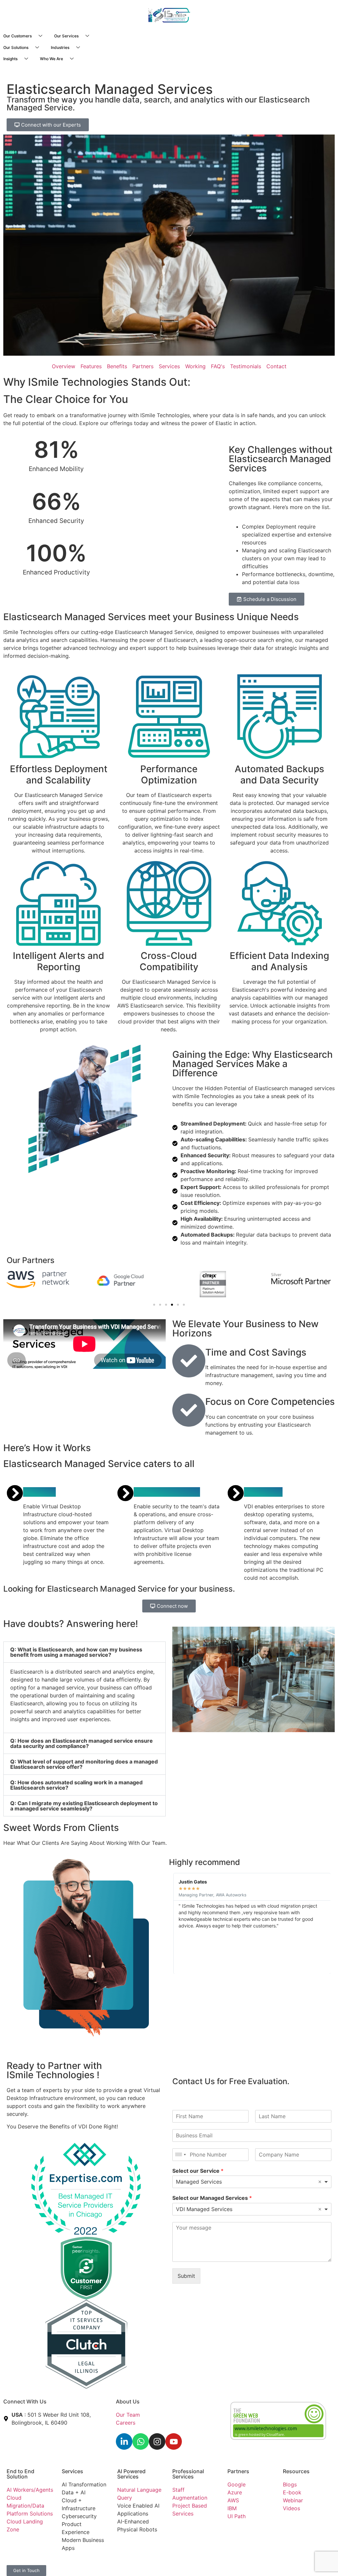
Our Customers (17, 36)
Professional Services (188, 2474)
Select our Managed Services (212, 2198)
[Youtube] (174, 2441)
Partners (238, 2471)
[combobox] (180, 2155)
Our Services (66, 36)
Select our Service (198, 2171)
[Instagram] (157, 2441)
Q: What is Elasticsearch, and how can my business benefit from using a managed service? (76, 1652)
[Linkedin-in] (124, 2441)
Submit (186, 2276)
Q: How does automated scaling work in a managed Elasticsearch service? (76, 1785)
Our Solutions (16, 47)
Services (72, 2471)
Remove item (320, 2182)
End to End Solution (20, 2474)
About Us (128, 2401)
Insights (10, 59)
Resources (296, 2471)
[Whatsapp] (141, 2441)
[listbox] (252, 2182)
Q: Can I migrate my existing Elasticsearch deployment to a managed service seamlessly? (84, 1806)
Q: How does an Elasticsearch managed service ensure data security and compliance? (82, 1743)
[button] (154, 1305)
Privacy (126, 2562)
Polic (143, 2562)
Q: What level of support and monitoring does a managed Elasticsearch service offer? (84, 1764)
